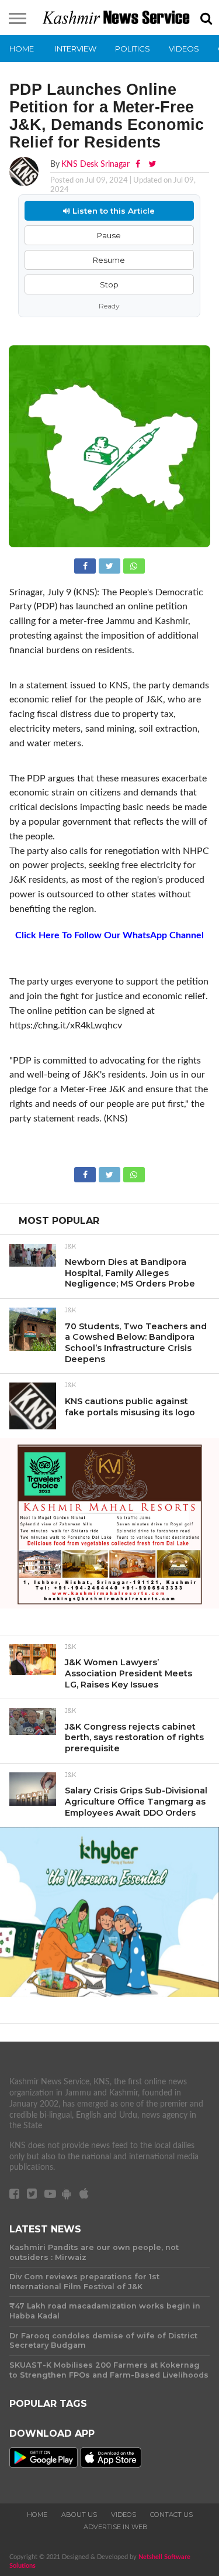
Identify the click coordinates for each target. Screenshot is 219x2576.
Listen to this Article (112, 211)
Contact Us (171, 2515)
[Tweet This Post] (110, 565)
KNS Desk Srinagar (95, 164)
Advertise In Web (116, 2527)
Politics (133, 49)
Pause (109, 235)
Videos (184, 49)
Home (22, 49)
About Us (79, 2515)
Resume (109, 260)
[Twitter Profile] (152, 164)
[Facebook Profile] (139, 164)
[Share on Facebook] (86, 565)
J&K (70, 1247)
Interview (76, 49)
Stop (109, 284)
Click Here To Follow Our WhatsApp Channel (109, 935)
